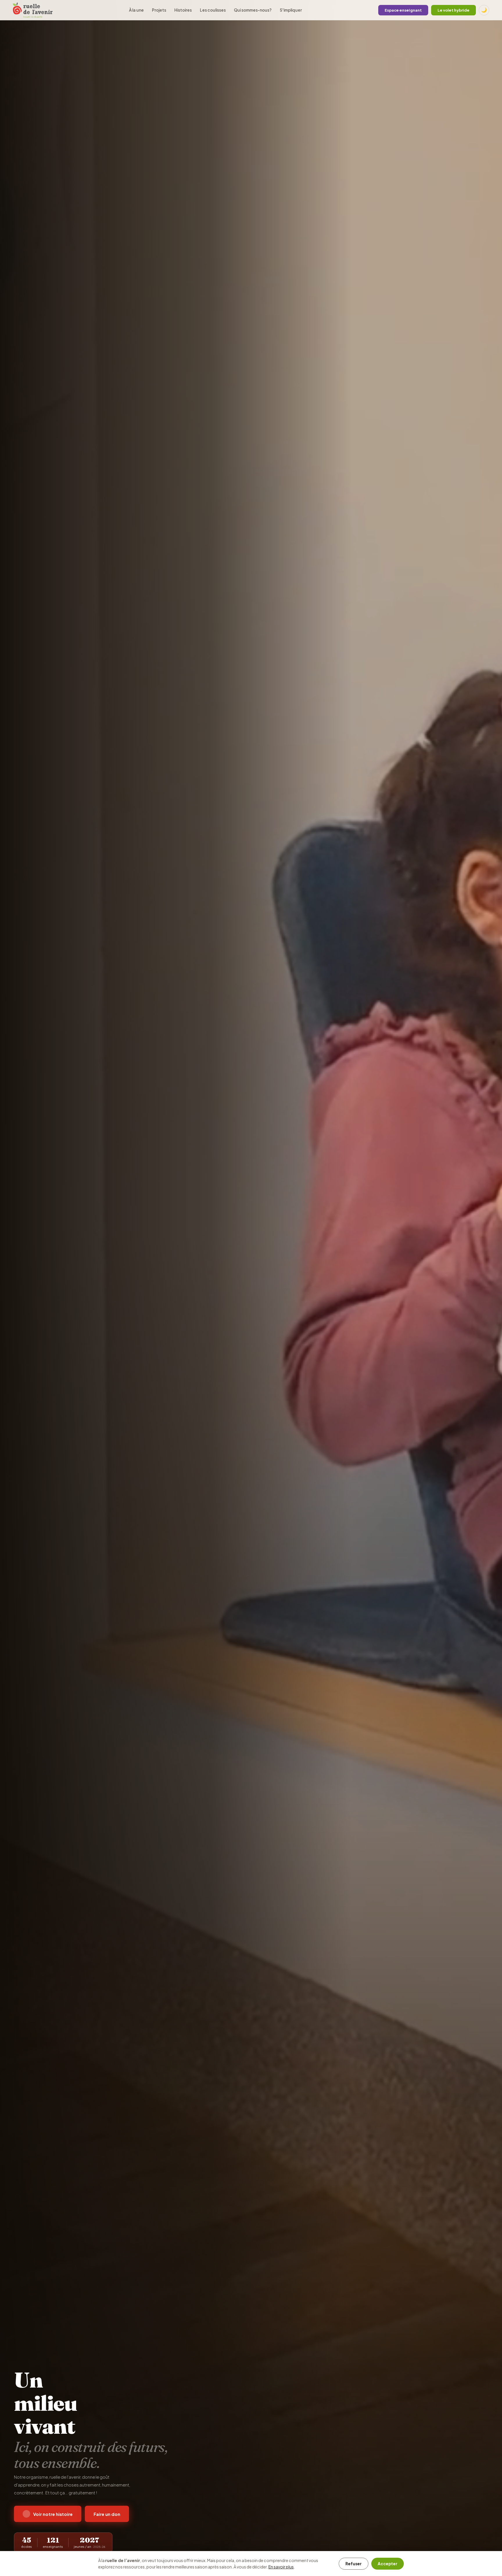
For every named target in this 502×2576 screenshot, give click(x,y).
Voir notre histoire (53, 2514)
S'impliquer (291, 10)
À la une (136, 10)
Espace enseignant (403, 10)
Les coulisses (213, 10)
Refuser (354, 2564)
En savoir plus (281, 2567)
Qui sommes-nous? (253, 10)
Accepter (388, 2564)
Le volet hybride (453, 10)
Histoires (183, 10)
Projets (159, 10)
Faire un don (107, 2514)
